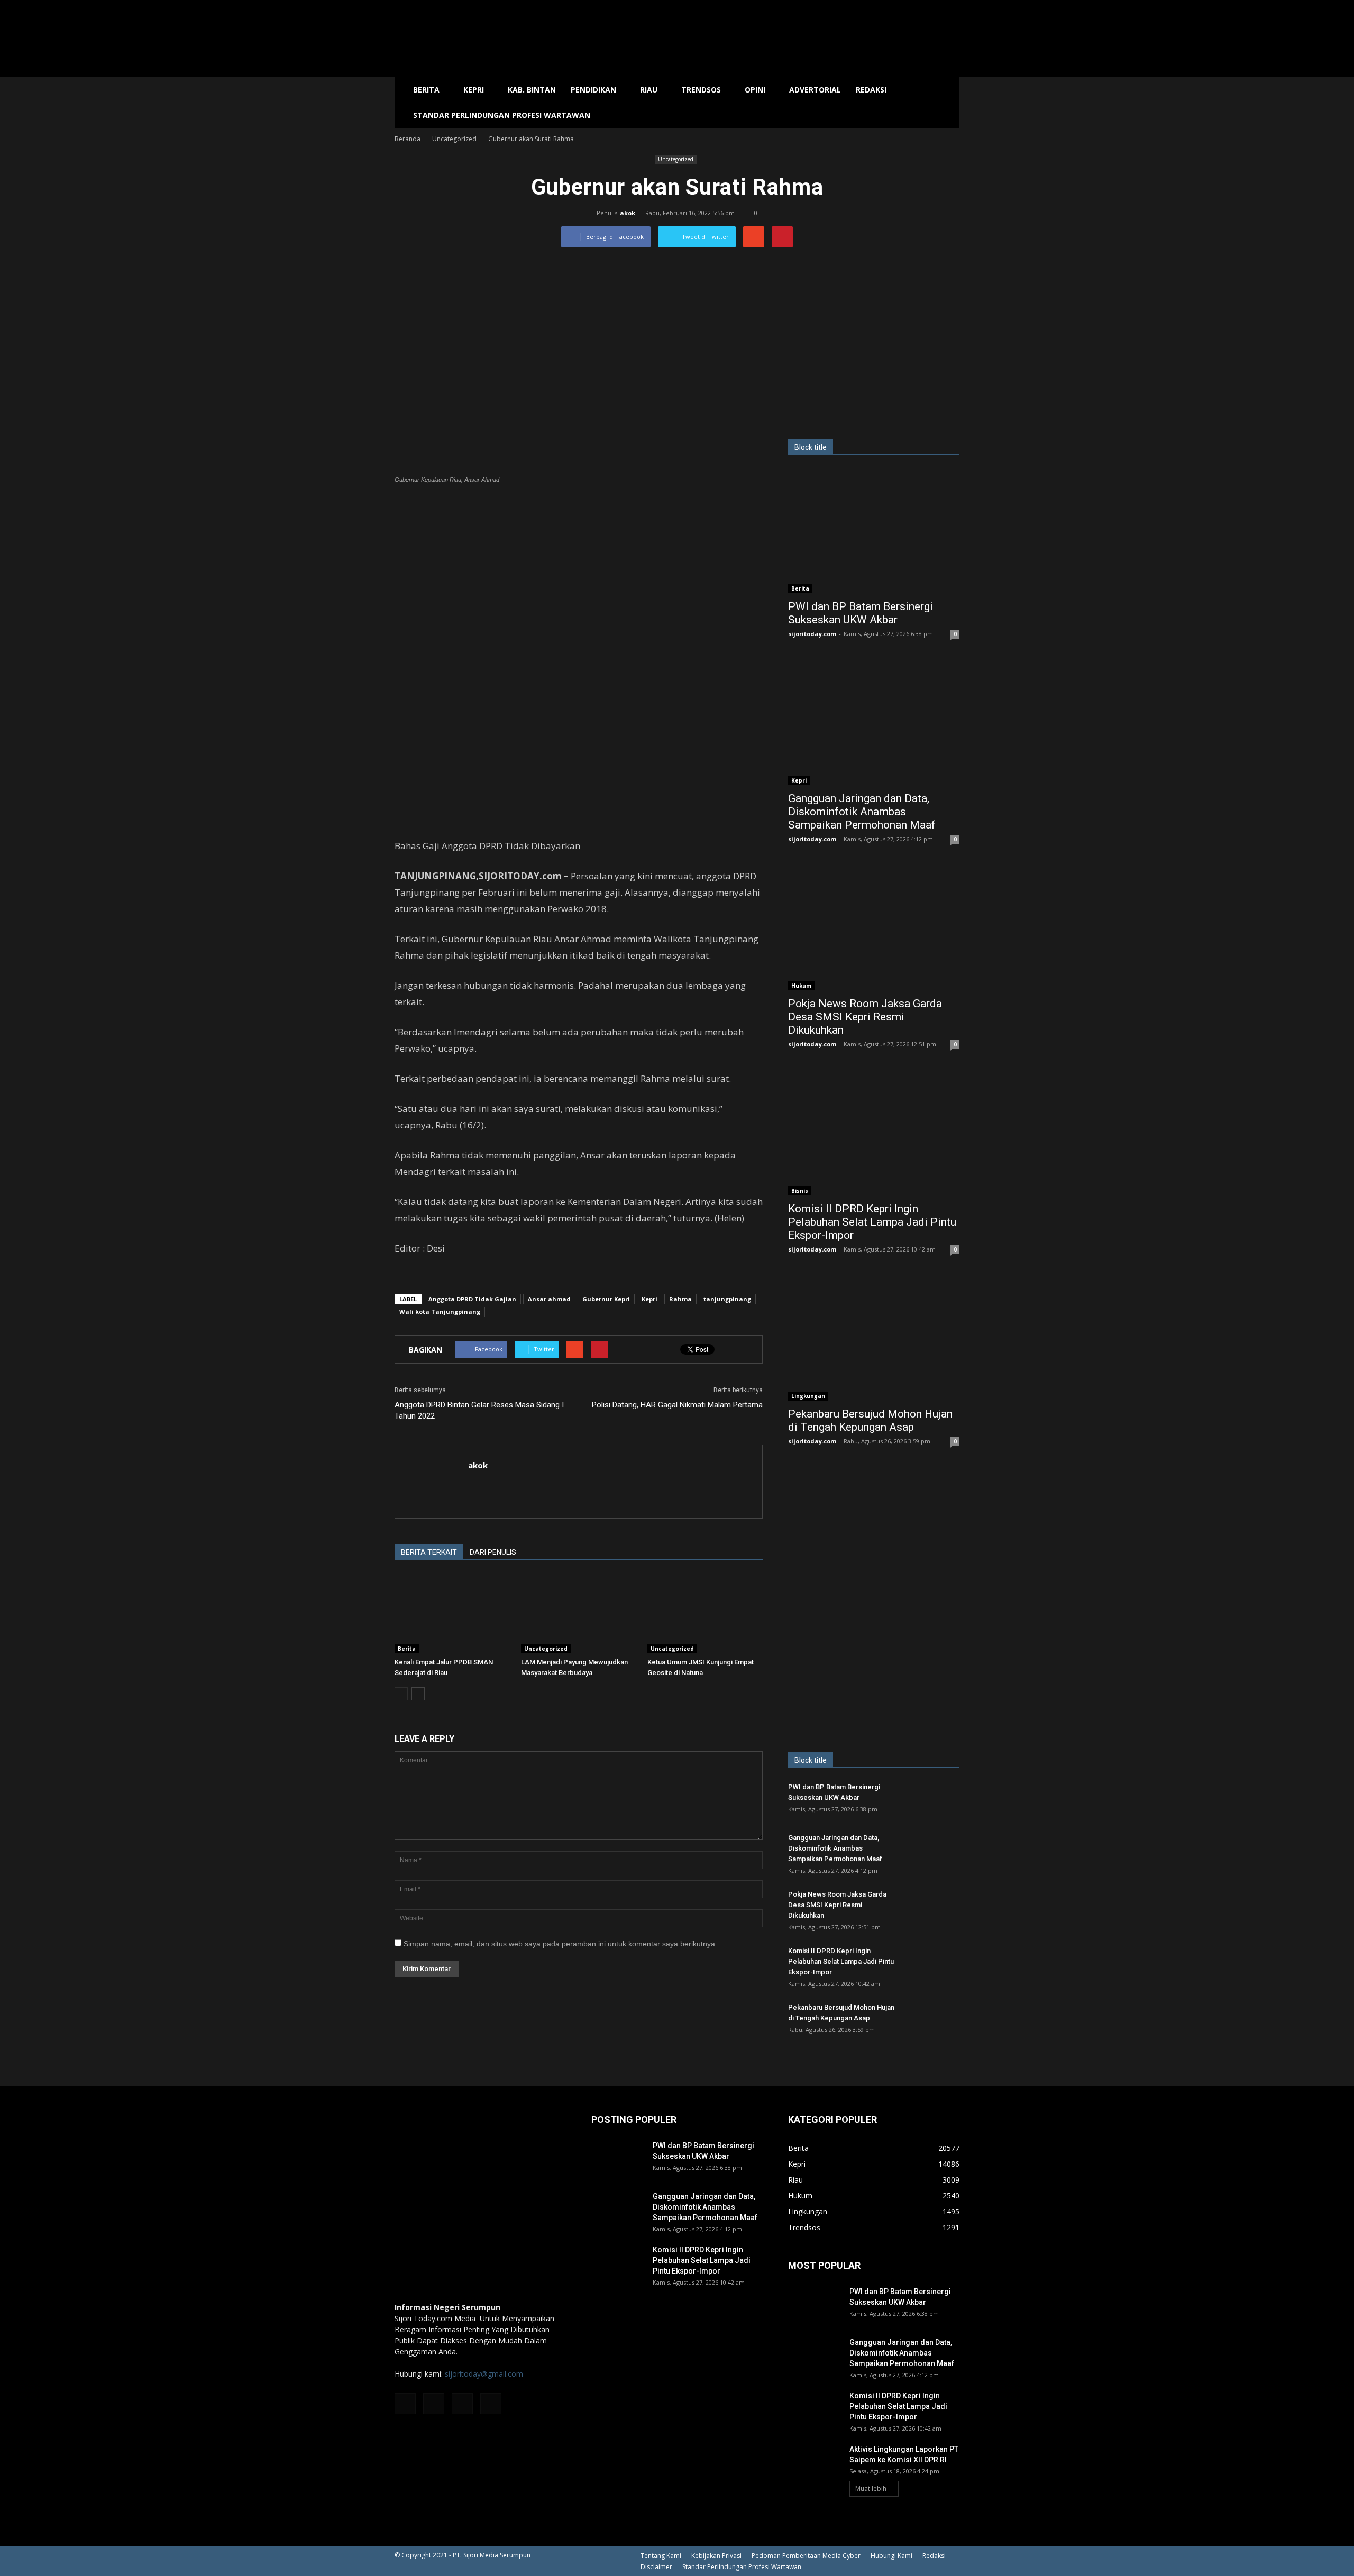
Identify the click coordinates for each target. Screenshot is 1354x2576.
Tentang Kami (661, 2556)
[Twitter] (462, 2404)
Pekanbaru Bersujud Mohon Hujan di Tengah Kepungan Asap (870, 1420)
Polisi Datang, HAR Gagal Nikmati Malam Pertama (677, 1405)
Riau (649, 90)
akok (628, 213)
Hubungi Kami (891, 2556)
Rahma (680, 1299)
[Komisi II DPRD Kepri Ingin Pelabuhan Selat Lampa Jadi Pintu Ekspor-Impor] (874, 1133)
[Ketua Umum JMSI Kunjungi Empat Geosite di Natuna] (705, 1614)
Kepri (474, 90)
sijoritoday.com (812, 634)
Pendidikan (593, 90)
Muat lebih (871, 2488)
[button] (947, 103)
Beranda (408, 139)
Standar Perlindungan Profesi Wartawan (502, 115)
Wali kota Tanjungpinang (440, 1312)
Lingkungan (808, 1396)
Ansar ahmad (549, 1299)
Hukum (801, 986)
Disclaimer (656, 2567)
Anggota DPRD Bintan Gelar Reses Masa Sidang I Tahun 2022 (479, 1410)
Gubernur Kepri (606, 1299)
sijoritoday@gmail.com (484, 2374)
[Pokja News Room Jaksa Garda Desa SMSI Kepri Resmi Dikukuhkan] (874, 928)
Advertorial (815, 90)
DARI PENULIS (493, 1552)
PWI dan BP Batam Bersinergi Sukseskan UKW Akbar (861, 613)
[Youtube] (491, 2404)
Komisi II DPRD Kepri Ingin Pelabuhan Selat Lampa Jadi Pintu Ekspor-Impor (872, 1222)
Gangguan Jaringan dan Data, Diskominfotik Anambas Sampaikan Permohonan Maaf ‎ (863, 812)
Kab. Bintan (532, 90)
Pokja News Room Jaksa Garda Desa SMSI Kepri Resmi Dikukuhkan (865, 1017)
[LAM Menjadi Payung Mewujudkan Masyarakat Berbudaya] (579, 1614)
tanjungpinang (727, 1299)
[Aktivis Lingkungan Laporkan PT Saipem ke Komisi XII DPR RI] (815, 2462)
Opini (755, 90)
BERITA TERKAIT (429, 1552)
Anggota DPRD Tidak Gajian (472, 1299)
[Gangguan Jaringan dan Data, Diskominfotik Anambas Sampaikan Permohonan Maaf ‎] (874, 723)
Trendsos (701, 90)
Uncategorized (676, 159)
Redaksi (871, 90)
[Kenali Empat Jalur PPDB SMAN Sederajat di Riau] (452, 1614)
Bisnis (800, 1191)
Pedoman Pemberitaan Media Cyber (806, 2556)
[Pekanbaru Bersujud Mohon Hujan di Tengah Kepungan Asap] (874, 1338)
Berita (426, 90)
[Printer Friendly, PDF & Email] (424, 1276)
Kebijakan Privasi (716, 2556)
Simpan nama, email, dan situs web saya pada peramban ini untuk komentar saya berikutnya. (560, 1944)
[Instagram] (434, 2404)
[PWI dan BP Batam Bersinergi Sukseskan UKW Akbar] (874, 531)
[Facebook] (405, 2404)
